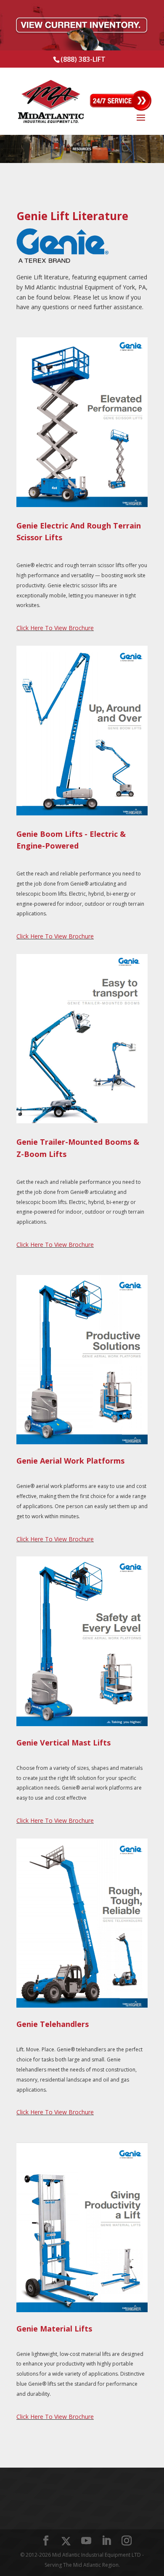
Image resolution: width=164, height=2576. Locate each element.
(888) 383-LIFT (83, 59)
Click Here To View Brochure (55, 628)
